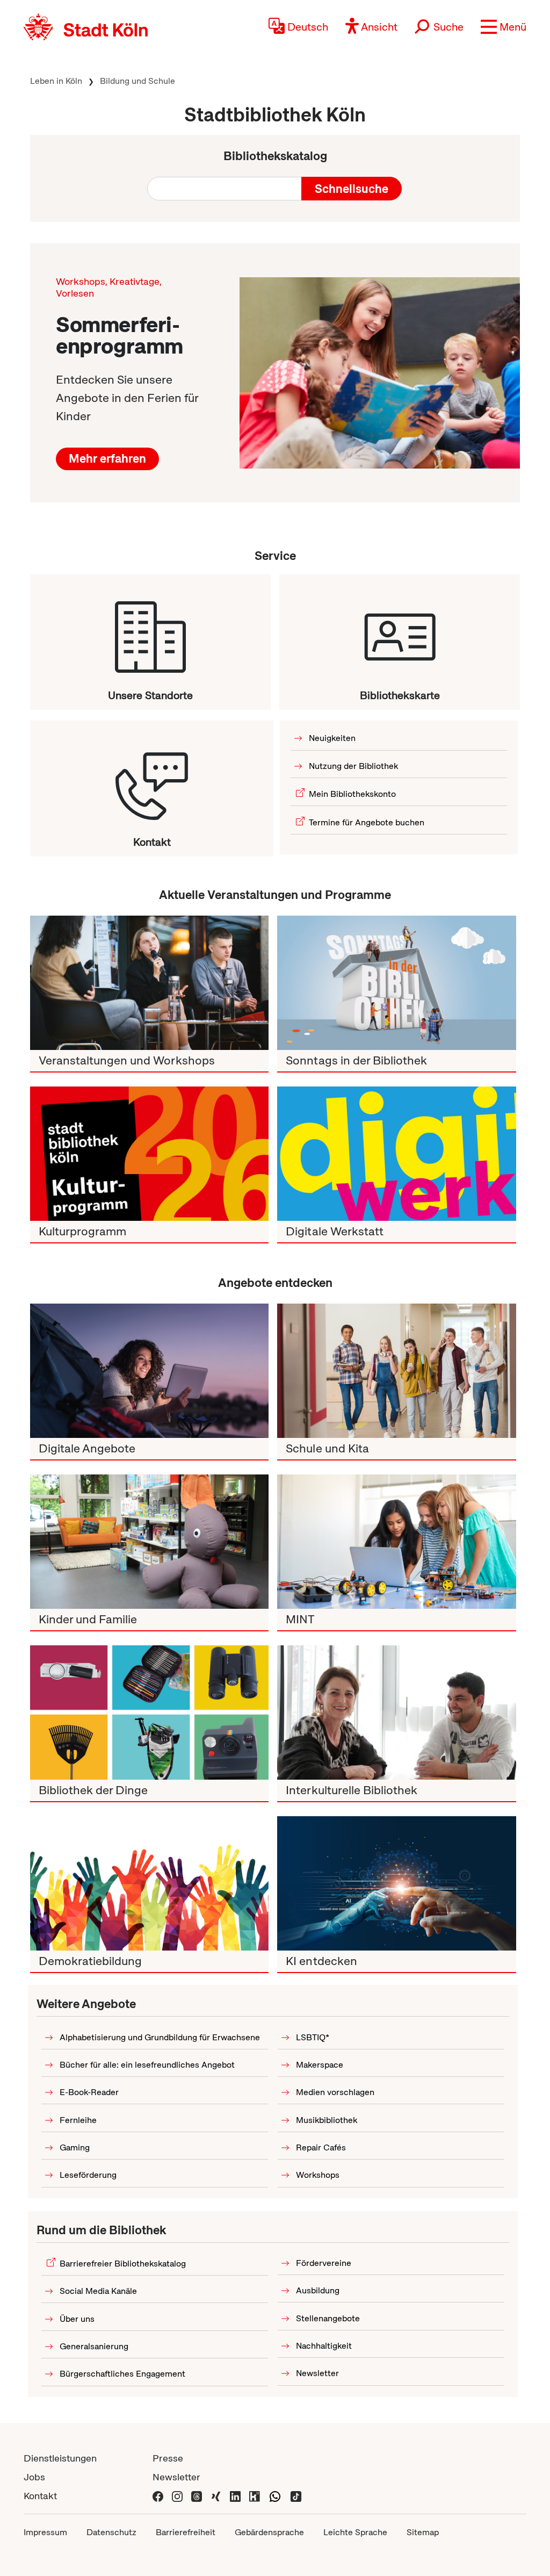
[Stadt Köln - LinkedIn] (235, 2496)
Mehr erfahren (107, 459)
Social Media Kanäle (98, 2291)
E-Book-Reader (89, 2092)
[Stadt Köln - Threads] (197, 2496)
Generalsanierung (94, 2346)
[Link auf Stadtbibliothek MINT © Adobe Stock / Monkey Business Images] (396, 1542)
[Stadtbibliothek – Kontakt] (152, 778)
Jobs (34, 2477)
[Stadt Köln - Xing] (216, 2496)
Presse (168, 2458)
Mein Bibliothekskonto (352, 794)
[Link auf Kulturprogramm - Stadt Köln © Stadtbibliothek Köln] (149, 1154)
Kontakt (40, 2496)
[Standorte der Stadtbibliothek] (150, 631)
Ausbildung (318, 2290)
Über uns (77, 2319)
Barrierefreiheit (186, 2532)
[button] (504, 27)
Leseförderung (88, 2175)
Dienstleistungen (60, 2458)
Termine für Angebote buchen (367, 822)
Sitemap (423, 2532)
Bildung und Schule (137, 81)
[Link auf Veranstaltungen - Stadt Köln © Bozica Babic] (149, 983)
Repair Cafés (321, 2147)
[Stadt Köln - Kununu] (255, 2496)
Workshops (318, 2175)
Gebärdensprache (269, 2532)
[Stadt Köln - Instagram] (177, 2496)
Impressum (45, 2532)
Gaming (75, 2147)
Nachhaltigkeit (324, 2346)
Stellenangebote (328, 2318)
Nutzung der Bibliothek (353, 766)
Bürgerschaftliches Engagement (122, 2374)
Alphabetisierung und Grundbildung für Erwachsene (160, 2037)
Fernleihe (78, 2120)
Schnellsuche (352, 189)
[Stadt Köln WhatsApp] (275, 2496)
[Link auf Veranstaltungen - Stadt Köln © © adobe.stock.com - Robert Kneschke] (380, 373)
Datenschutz (111, 2532)
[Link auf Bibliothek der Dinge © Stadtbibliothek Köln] (149, 1712)
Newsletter (317, 2373)
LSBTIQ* (313, 2037)
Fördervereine (324, 2263)
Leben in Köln (56, 81)
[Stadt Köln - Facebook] (158, 2496)
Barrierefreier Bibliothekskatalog (123, 2264)
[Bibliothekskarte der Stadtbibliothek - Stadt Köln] (400, 631)
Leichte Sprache (355, 2532)
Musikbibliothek (327, 2120)
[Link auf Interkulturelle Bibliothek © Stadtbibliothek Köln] (396, 1712)
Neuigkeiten (332, 738)
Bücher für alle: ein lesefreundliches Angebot (147, 2065)
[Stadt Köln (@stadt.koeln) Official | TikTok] (296, 2496)
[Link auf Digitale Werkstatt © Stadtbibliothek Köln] (396, 1154)
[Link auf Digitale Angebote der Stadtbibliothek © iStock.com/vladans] (149, 1371)
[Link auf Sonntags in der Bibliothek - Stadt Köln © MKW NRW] (396, 983)
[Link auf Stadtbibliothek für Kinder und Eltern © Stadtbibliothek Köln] (149, 1542)
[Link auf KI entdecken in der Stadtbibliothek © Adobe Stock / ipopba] (396, 1883)
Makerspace (320, 2065)
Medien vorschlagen (335, 2092)
